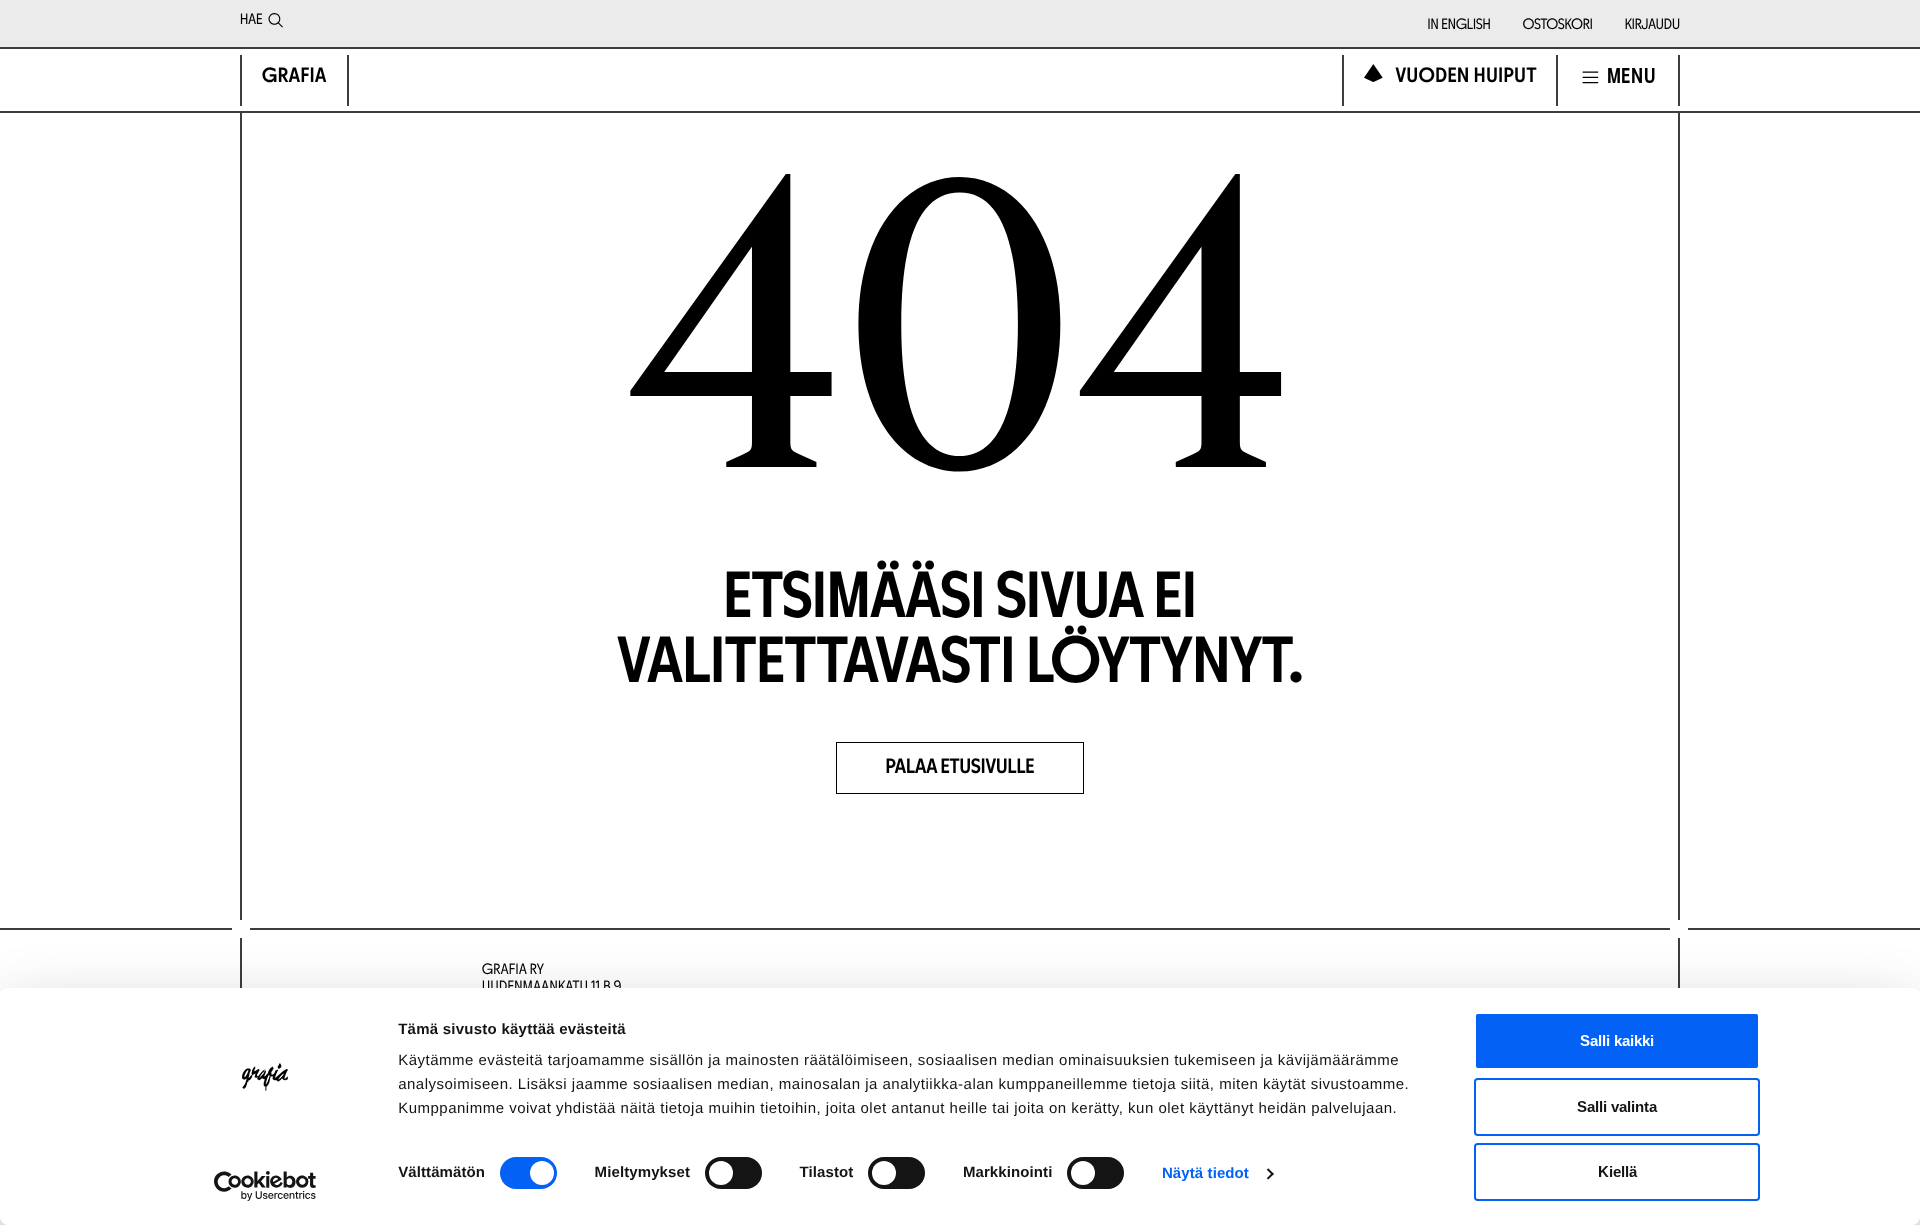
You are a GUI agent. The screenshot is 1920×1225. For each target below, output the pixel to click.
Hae (251, 20)
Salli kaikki (1617, 1040)
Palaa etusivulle (960, 768)
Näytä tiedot (1205, 1173)
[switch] (733, 1173)
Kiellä (1617, 1171)
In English (1459, 26)
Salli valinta (1617, 1106)
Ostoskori (1558, 26)
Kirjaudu (1652, 26)
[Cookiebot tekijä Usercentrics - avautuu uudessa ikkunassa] (265, 1186)
